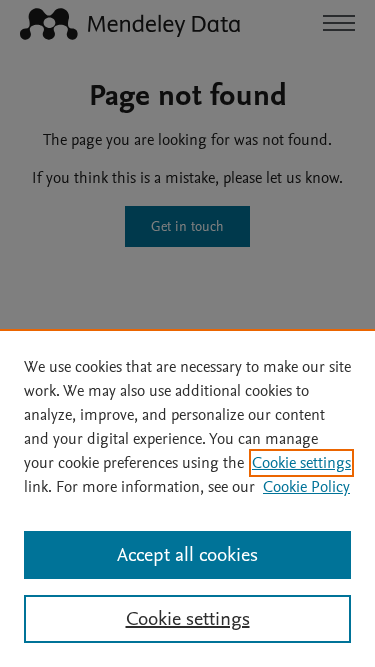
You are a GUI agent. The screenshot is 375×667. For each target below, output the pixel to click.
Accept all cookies (187, 555)
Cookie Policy (306, 487)
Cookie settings (301, 463)
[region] (187, 498)
